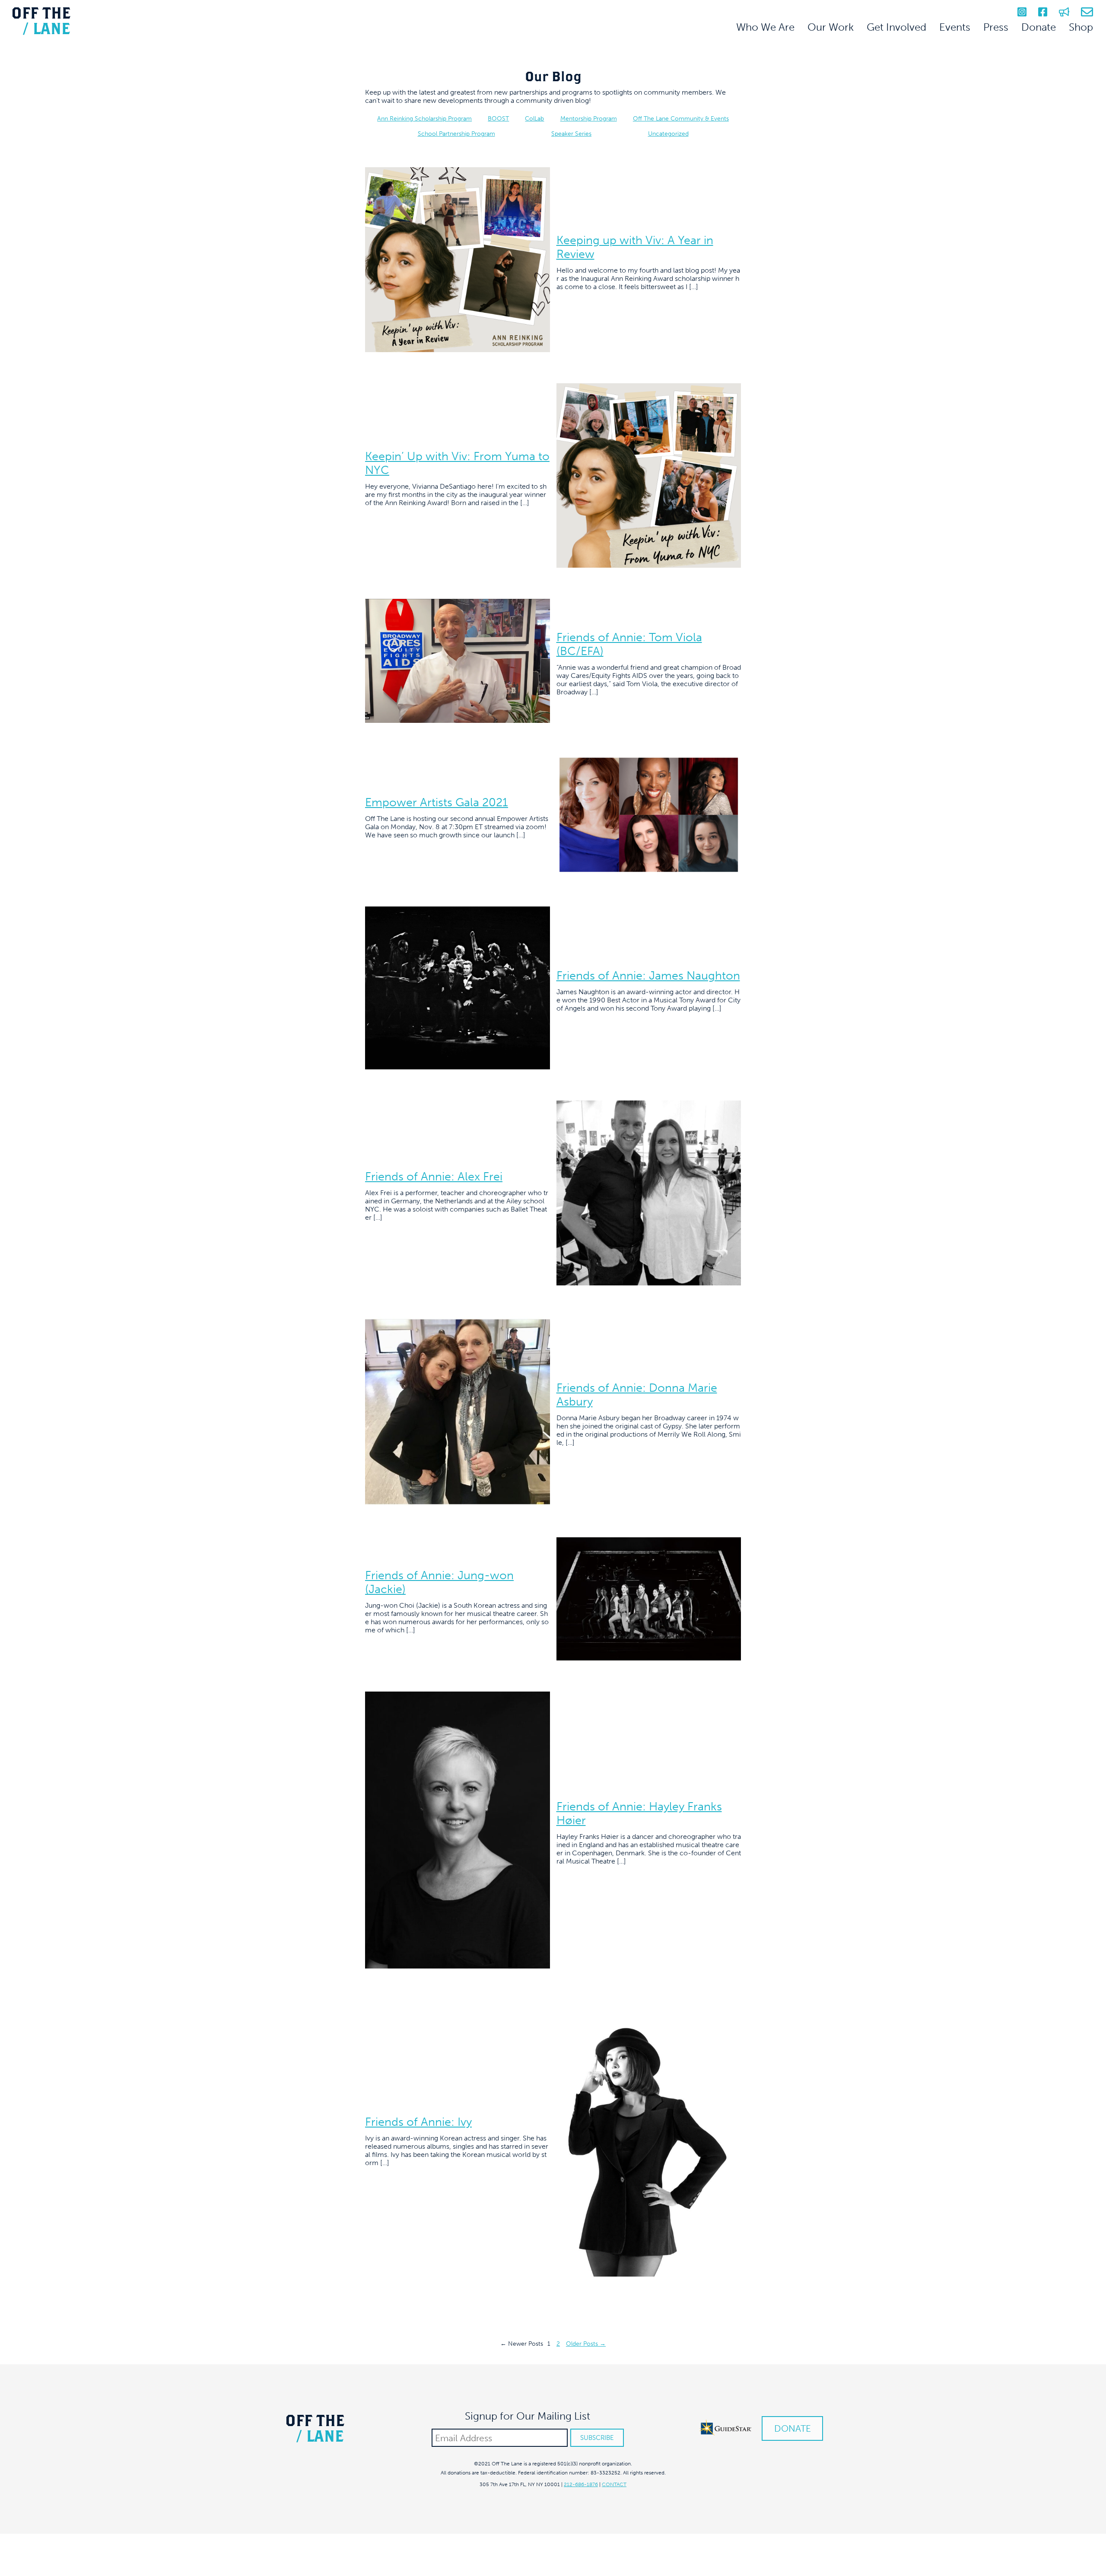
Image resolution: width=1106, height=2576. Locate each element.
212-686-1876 (581, 2484)
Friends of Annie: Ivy (418, 2122)
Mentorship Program (589, 119)
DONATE (793, 2428)
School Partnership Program (456, 134)
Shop (1081, 27)
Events (955, 27)
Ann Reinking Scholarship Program (424, 119)
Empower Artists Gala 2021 (437, 802)
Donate (1039, 27)
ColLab (534, 119)
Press (996, 27)
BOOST (498, 119)
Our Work (831, 27)
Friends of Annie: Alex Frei (434, 1177)
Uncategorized (668, 134)
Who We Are (765, 27)
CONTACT (614, 2484)
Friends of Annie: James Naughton (648, 976)
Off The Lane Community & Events (681, 119)
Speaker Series (571, 134)
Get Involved (896, 27)
